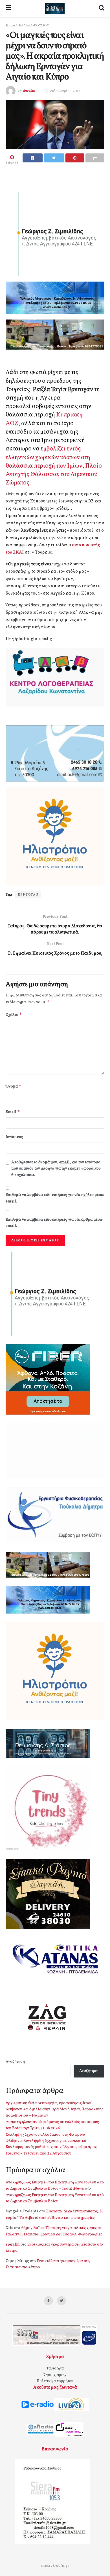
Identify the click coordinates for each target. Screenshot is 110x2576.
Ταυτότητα (55, 2368)
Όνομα (14, 1086)
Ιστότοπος (14, 1137)
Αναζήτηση (15, 2062)
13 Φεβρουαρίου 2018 (63, 91)
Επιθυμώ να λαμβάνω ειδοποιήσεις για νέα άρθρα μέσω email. (54, 1223)
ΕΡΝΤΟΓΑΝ (28, 895)
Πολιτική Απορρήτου (55, 2381)
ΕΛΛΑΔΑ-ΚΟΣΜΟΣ (34, 26)
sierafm (29, 91)
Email (13, 1112)
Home (10, 26)
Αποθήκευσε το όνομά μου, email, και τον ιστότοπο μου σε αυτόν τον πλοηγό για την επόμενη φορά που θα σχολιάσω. (56, 1169)
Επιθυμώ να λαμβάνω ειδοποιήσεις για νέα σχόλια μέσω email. (55, 1198)
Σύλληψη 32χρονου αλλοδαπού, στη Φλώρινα (45, 2135)
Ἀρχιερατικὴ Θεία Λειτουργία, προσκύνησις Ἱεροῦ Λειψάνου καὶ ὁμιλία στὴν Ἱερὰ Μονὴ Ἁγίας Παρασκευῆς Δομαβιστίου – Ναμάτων (55, 2110)
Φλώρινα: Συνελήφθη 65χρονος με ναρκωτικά (46, 2141)
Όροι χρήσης (55, 2375)
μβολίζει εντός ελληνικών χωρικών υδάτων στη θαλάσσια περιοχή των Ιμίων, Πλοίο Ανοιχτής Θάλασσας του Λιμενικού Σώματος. (54, 466)
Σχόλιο (14, 1015)
